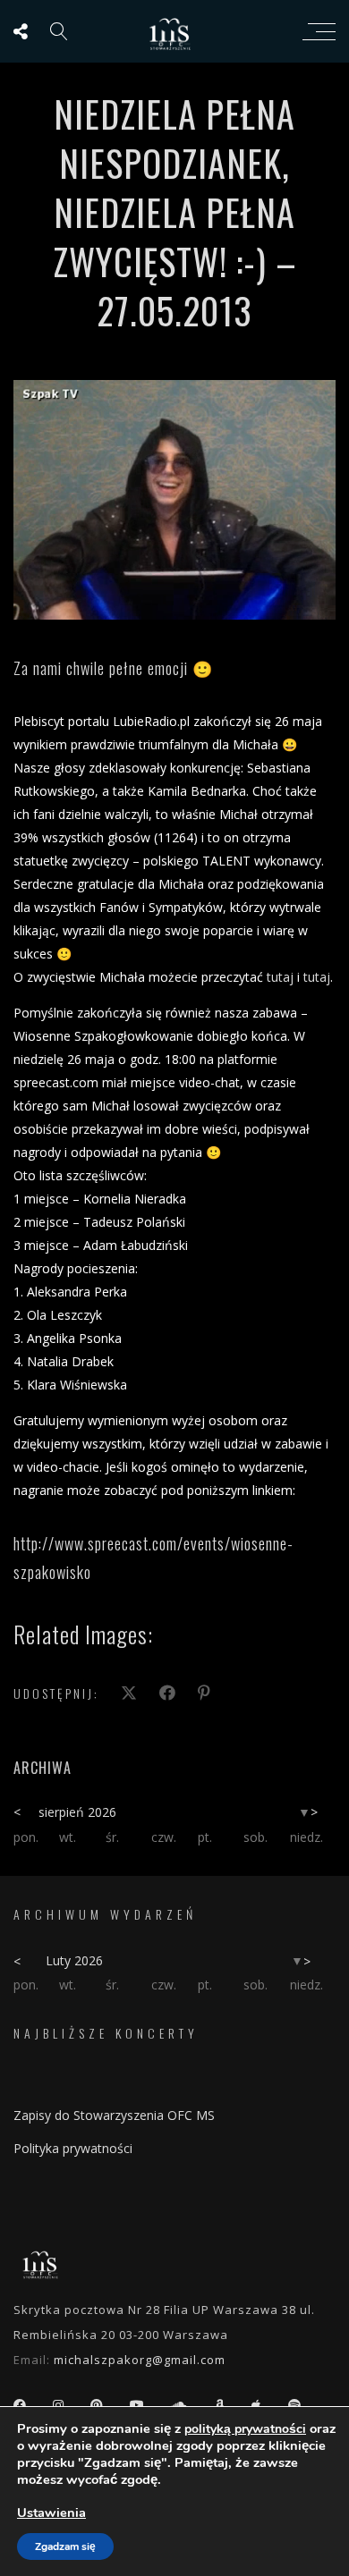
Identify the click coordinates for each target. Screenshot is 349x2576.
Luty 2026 (74, 1960)
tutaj (280, 977)
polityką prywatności (245, 2429)
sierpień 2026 (77, 1812)
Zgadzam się (65, 2546)
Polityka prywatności (73, 2148)
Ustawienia (51, 2513)
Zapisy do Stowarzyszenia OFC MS (114, 2115)
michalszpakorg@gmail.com (140, 2360)
